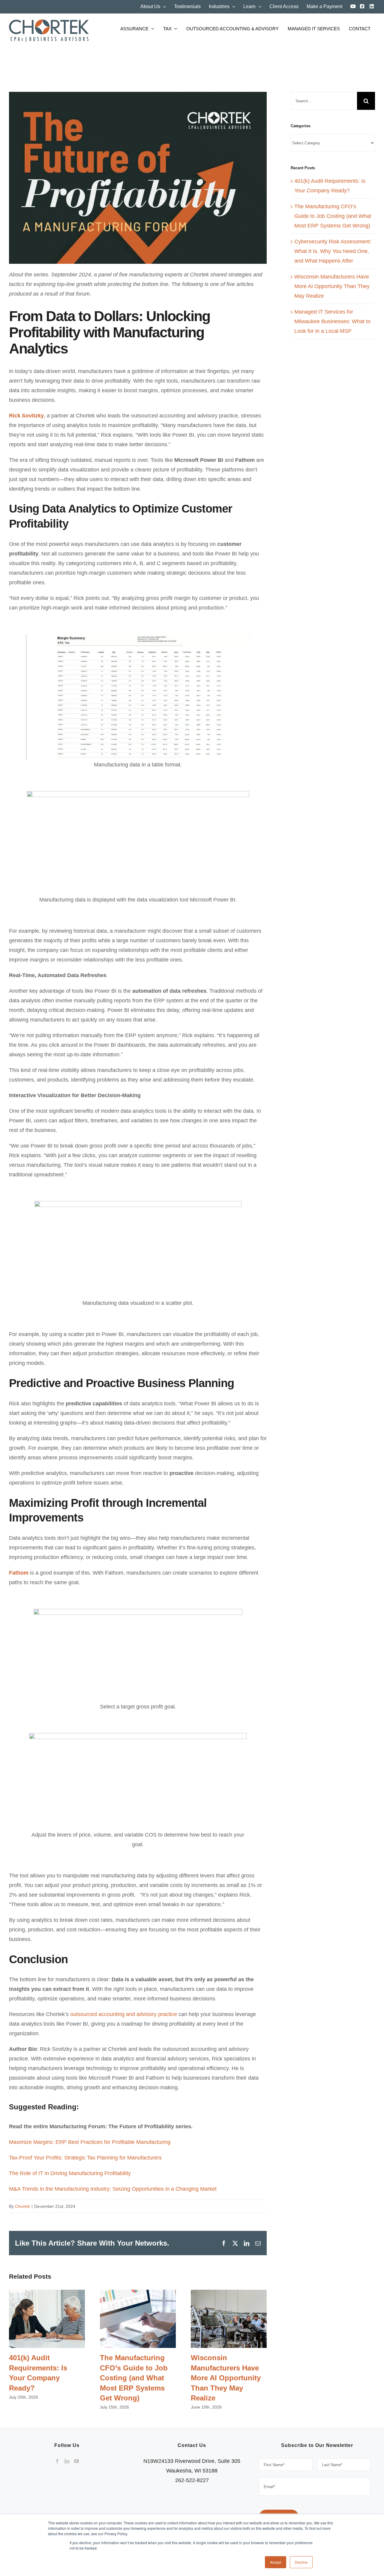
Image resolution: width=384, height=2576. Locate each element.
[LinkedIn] (67, 2461)
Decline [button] (301, 2562)
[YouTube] (76, 2461)
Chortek (22, 2206)
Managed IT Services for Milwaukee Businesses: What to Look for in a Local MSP (332, 321)
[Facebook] (57, 2461)
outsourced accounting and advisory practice (124, 2014)
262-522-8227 (192, 2480)
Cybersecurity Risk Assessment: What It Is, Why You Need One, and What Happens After (333, 251)
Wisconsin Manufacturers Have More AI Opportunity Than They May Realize (229, 2319)
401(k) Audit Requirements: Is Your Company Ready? (47, 2319)
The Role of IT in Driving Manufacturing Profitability (70, 2173)
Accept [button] (276, 2562)
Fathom (19, 1573)
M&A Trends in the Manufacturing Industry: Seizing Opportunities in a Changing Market (113, 2189)
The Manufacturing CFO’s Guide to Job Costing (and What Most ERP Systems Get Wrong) (138, 2319)
